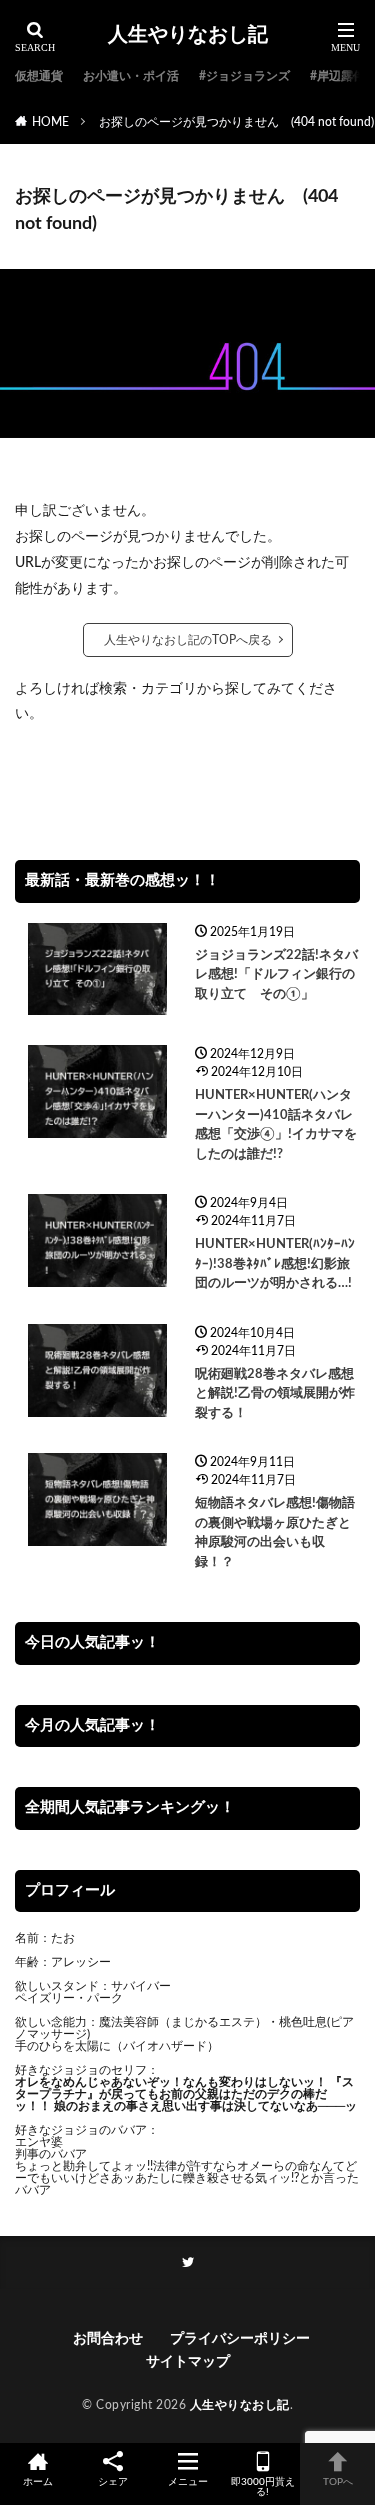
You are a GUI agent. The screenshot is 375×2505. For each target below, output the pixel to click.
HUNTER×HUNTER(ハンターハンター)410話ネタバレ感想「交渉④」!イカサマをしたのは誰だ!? (276, 1125)
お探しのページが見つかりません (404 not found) (236, 122)
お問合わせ (111, 2339)
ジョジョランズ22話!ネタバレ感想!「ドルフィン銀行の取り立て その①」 (276, 975)
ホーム (38, 2482)
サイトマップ (188, 2362)
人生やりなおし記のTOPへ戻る (188, 640)
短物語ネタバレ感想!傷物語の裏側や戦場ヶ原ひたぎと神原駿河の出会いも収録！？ (275, 1533)
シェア (113, 2482)
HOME (50, 122)
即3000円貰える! (263, 2487)
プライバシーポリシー (240, 2339)
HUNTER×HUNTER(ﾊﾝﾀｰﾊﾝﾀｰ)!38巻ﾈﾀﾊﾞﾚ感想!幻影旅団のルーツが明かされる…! (275, 1264)
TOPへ (338, 2482)
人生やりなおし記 (188, 35)
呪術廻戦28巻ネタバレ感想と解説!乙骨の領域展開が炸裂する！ (275, 1394)
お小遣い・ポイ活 (131, 76)
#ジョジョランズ (244, 76)
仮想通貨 (39, 76)
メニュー (188, 2482)
